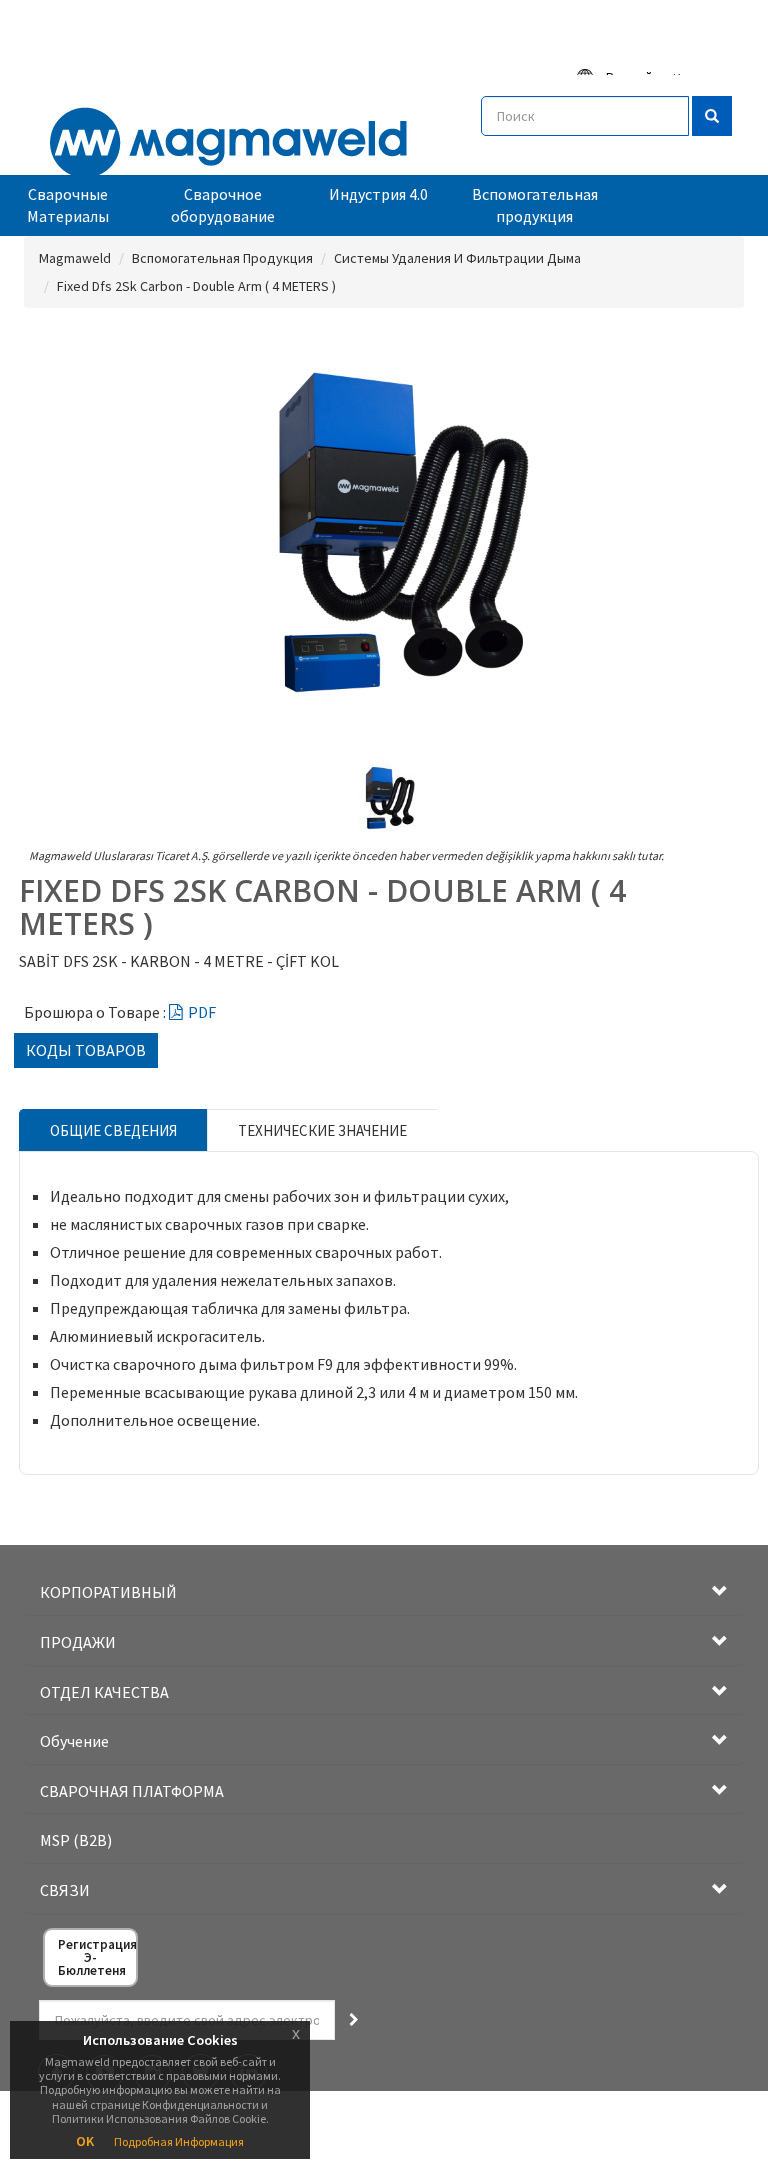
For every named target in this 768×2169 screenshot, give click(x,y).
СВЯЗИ (65, 1890)
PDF (202, 1012)
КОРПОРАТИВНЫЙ (108, 1592)
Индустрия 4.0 (378, 194)
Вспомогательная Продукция (222, 258)
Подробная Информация (179, 2141)
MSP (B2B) (76, 1840)
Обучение (74, 1741)
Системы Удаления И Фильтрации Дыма (457, 258)
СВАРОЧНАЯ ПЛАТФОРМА (132, 1791)
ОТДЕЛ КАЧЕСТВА (104, 1692)
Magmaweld (75, 258)
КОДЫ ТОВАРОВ (86, 1050)
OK (85, 2141)
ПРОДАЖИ (78, 1642)
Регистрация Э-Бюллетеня (97, 1957)
